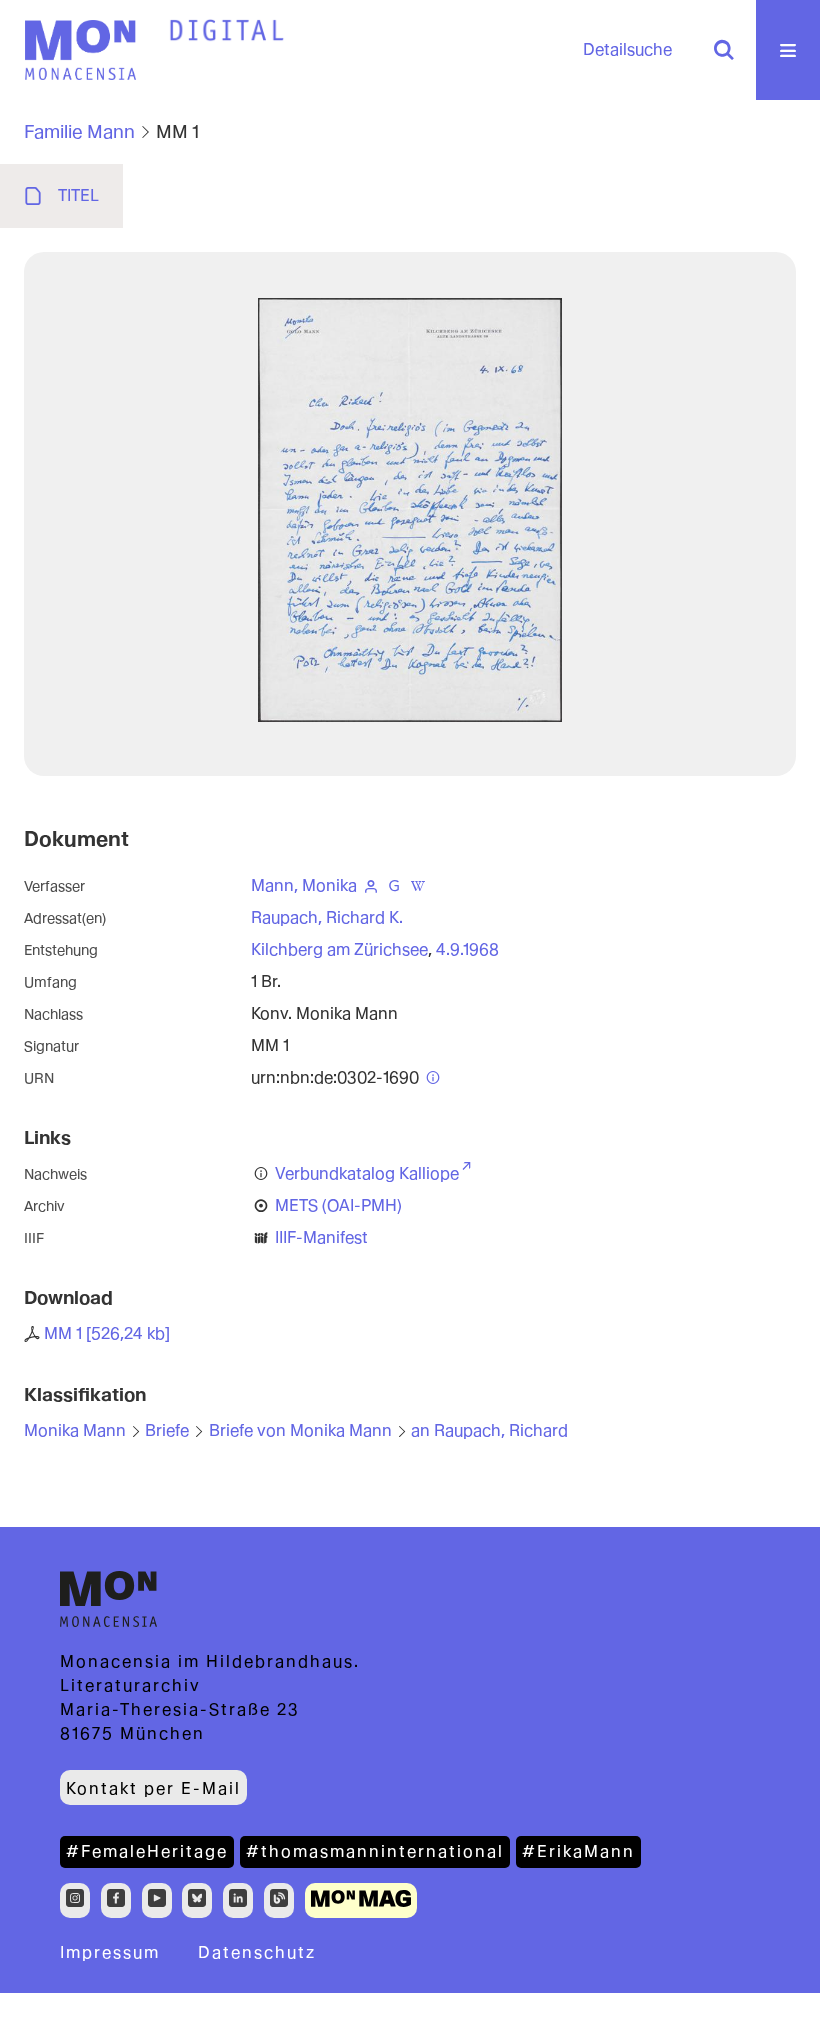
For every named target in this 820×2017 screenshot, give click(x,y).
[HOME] (227, 31)
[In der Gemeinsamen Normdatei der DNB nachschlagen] (395, 885)
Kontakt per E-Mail (153, 1788)
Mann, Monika (304, 885)
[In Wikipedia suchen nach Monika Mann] (418, 885)
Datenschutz (257, 1952)
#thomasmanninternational (375, 1851)
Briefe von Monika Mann (300, 1430)
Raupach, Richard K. (327, 917)
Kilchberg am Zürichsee (339, 949)
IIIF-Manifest (321, 1237)
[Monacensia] (80, 50)
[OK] (724, 50)
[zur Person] (371, 885)
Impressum (110, 1952)
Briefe (167, 1430)
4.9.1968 (467, 949)
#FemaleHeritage (147, 1851)
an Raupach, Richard (489, 1430)
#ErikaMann (578, 1851)
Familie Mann (79, 131)
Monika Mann (75, 1430)
